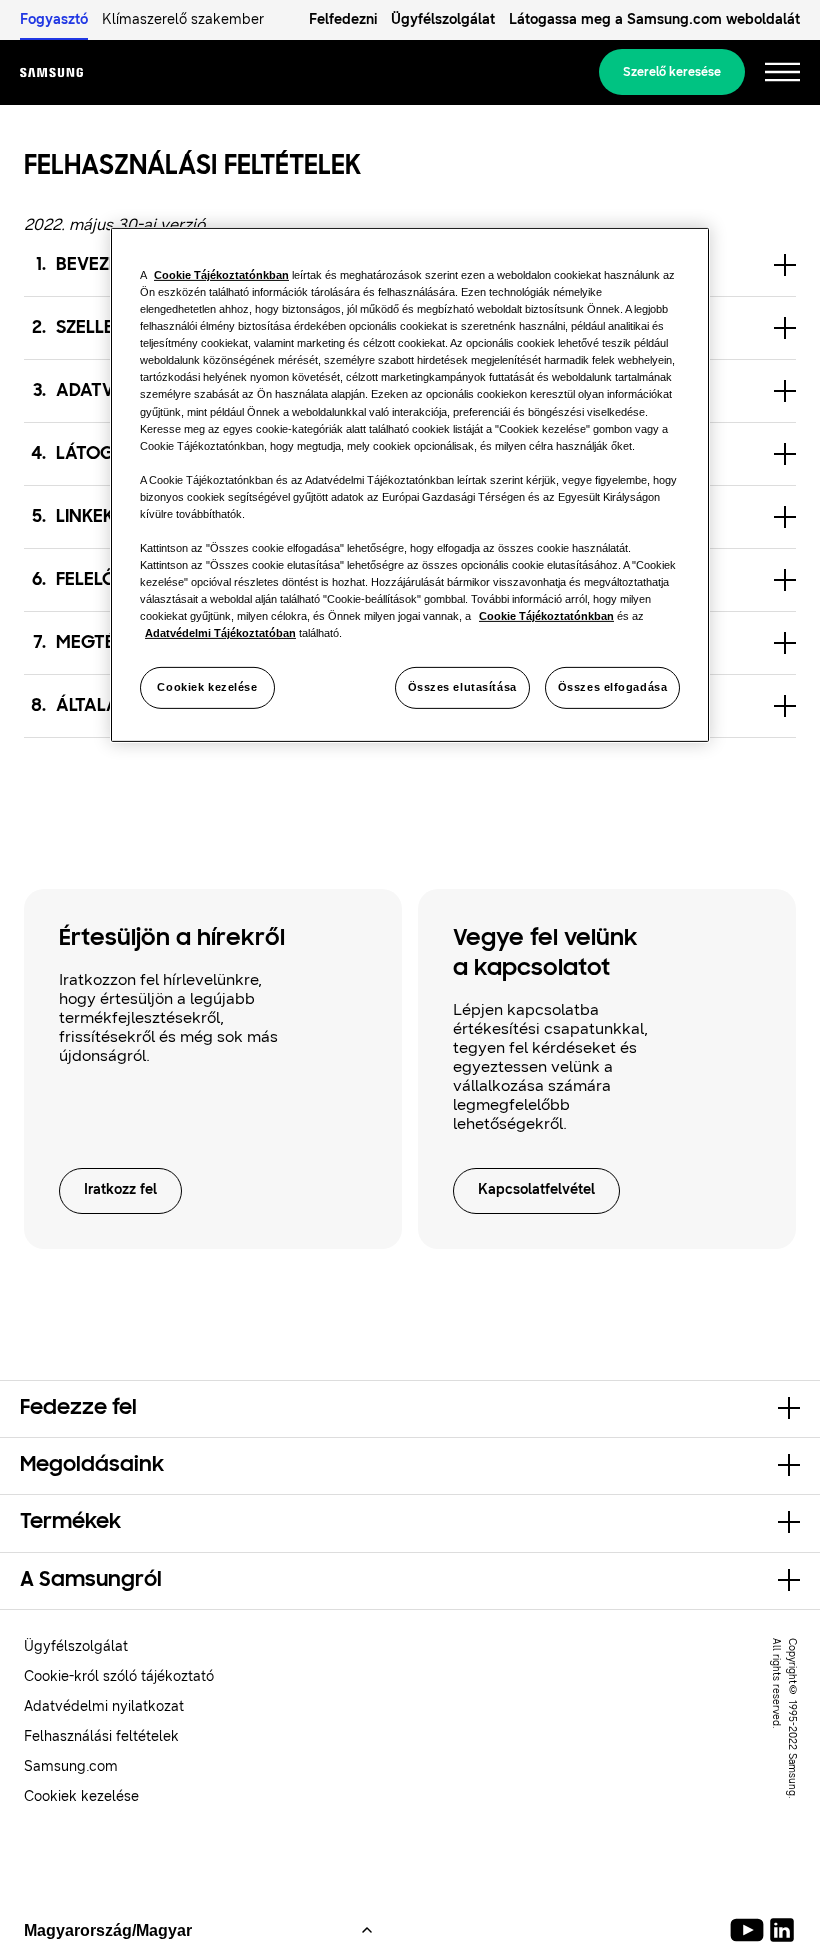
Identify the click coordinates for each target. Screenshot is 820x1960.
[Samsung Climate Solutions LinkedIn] (782, 1930)
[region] (410, 485)
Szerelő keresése (672, 72)
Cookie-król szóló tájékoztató (119, 1676)
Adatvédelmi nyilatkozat (104, 1706)
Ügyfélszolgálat (443, 19)
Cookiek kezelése (207, 687)
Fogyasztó (54, 19)
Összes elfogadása (613, 687)
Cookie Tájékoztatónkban (221, 275)
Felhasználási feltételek (101, 1736)
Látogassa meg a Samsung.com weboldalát (654, 19)
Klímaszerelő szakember (183, 19)
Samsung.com (71, 1766)
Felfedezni (343, 19)
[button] (410, 1409)
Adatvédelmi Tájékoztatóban (220, 633)
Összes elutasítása (462, 687)
